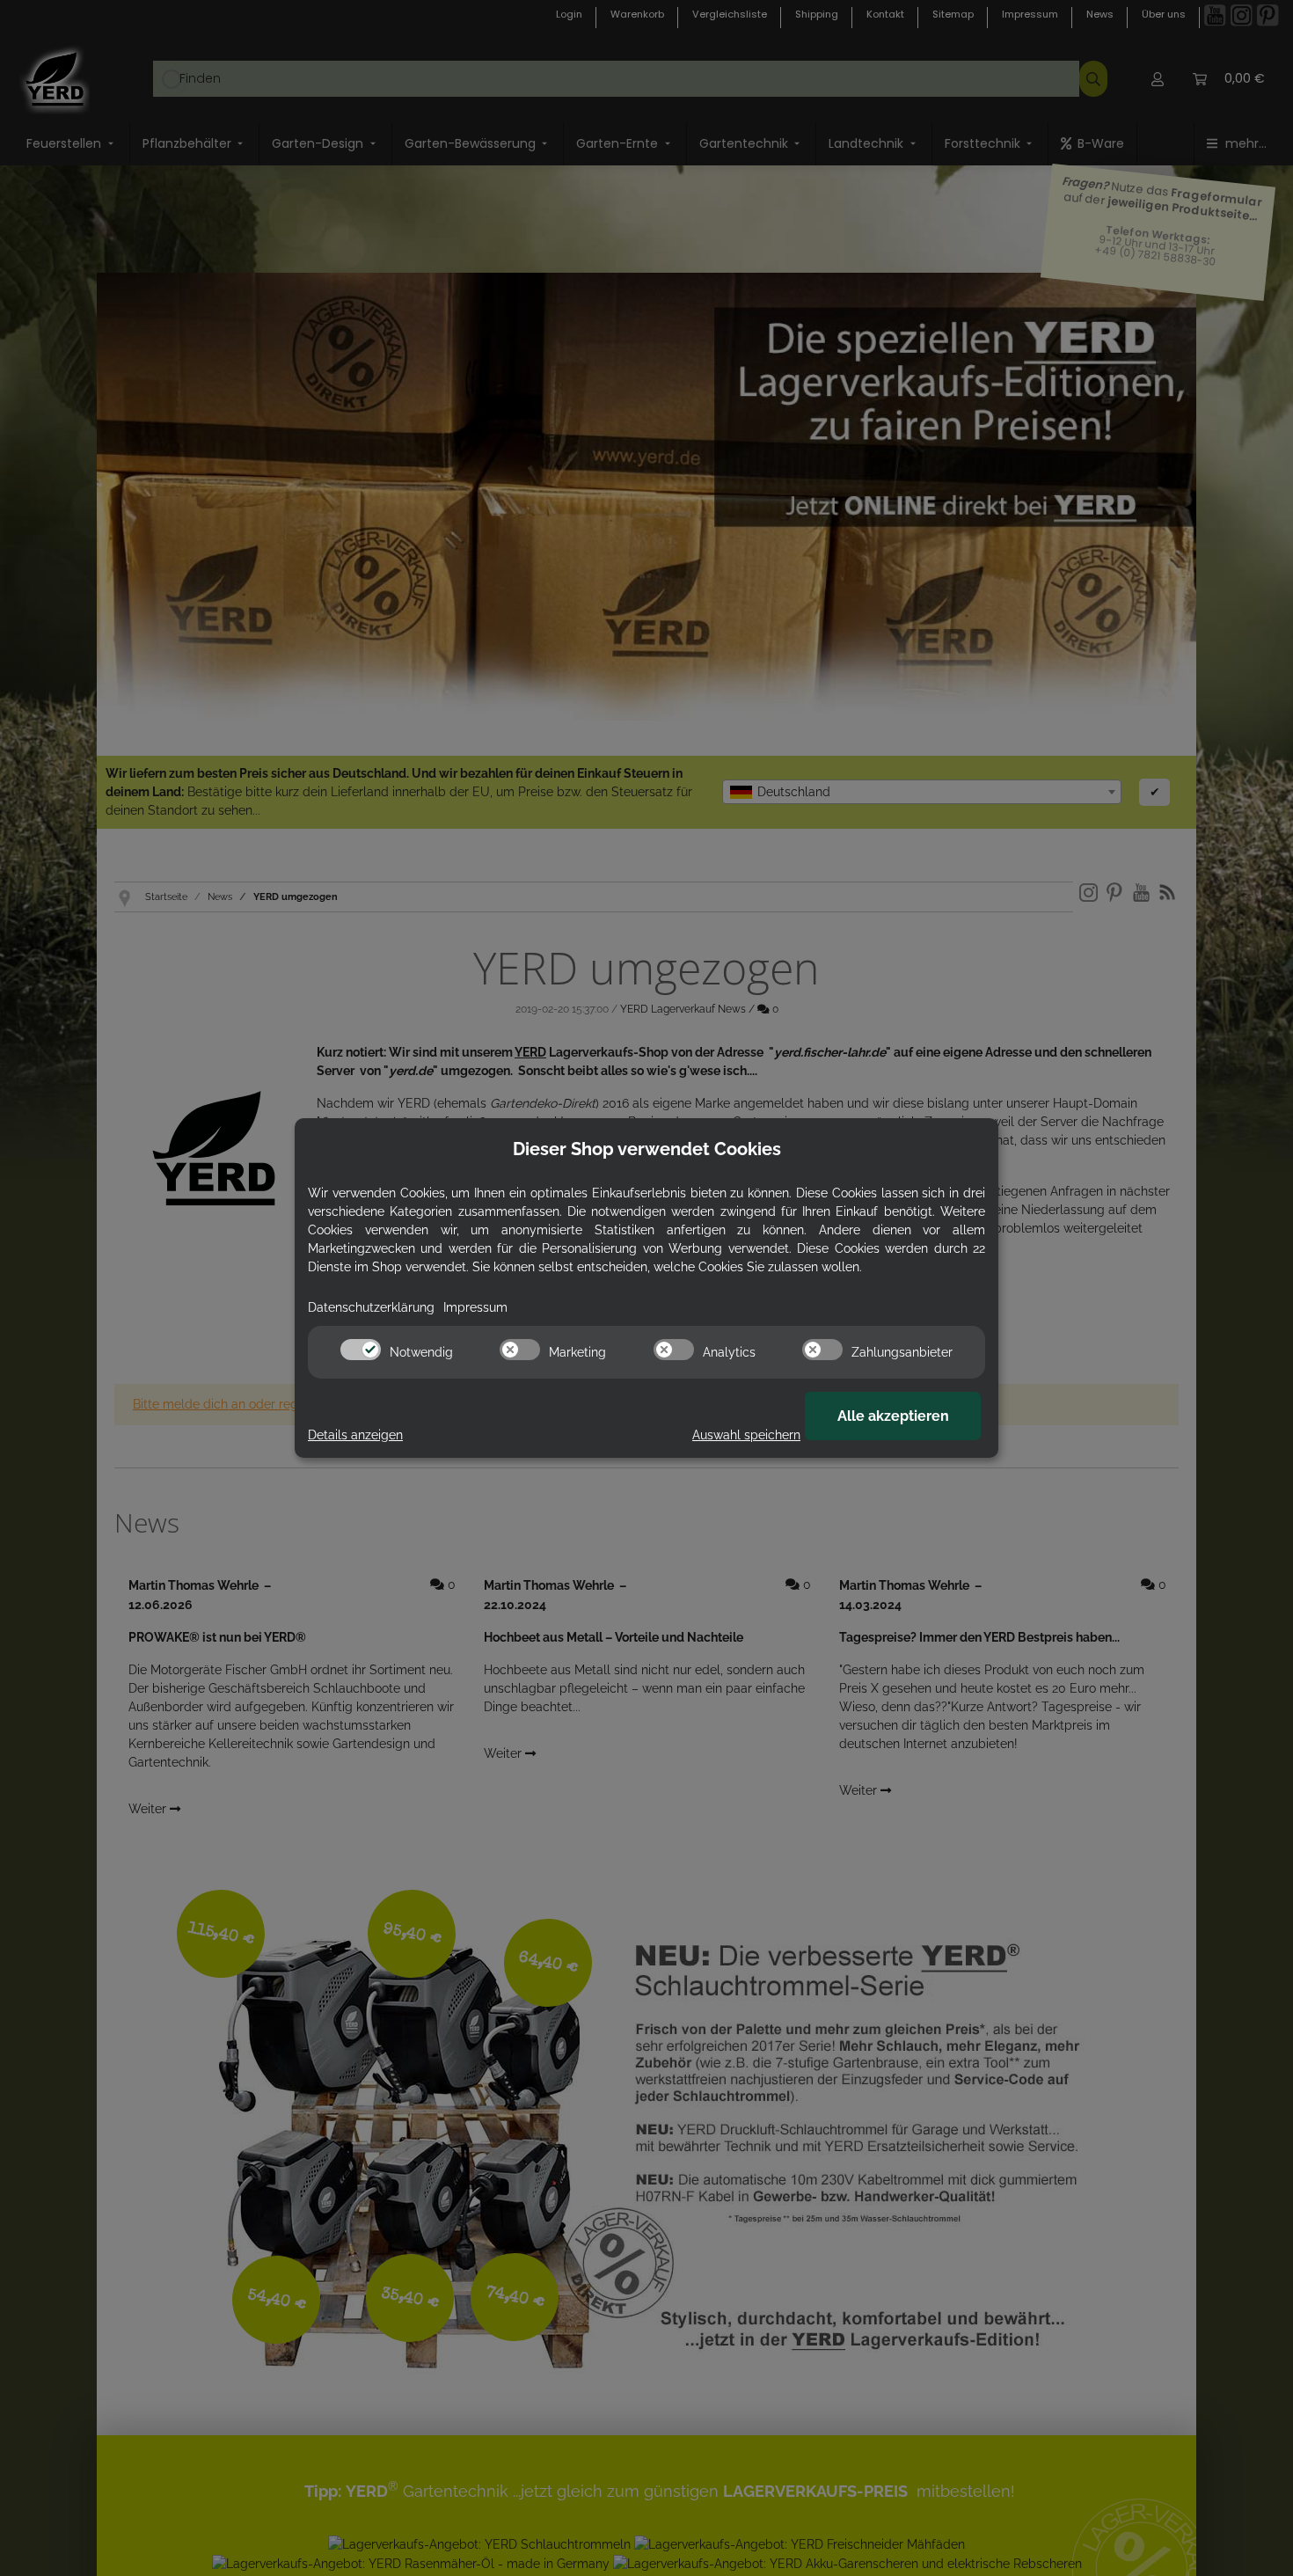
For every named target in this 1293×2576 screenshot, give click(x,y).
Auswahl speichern (746, 1435)
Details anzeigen (355, 1435)
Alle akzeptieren (893, 1416)
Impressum (475, 1307)
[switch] (361, 1350)
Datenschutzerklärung (371, 1307)
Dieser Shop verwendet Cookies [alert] (647, 1149)
